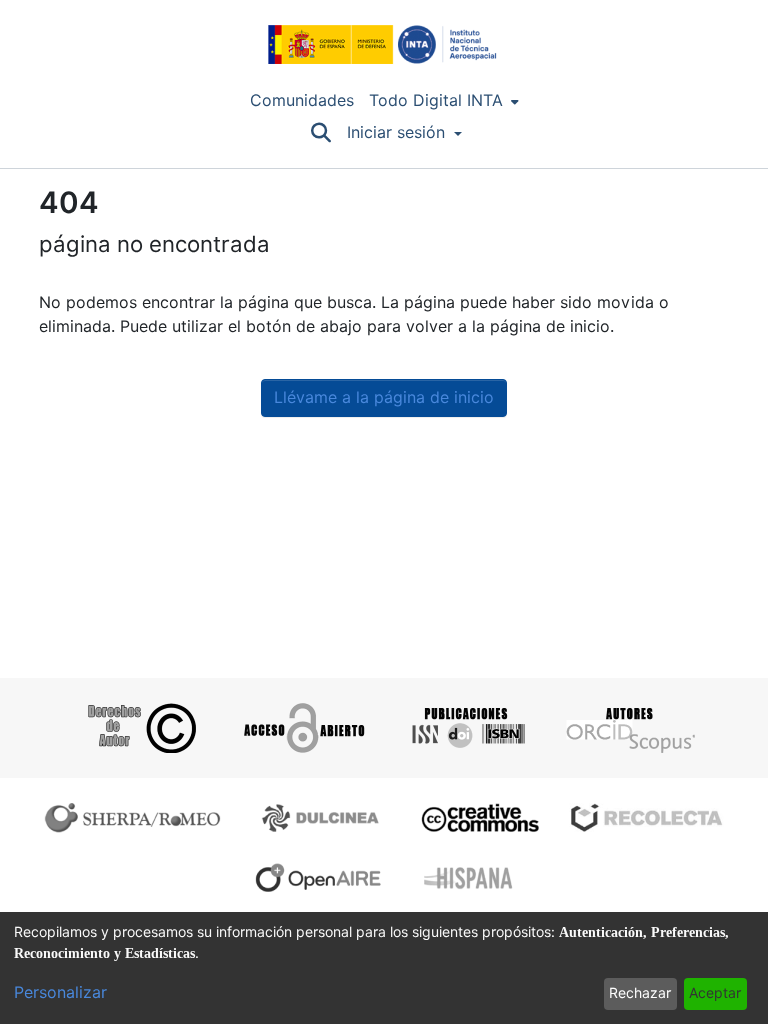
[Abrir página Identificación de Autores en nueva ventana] (628, 728)
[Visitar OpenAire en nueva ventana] (324, 878)
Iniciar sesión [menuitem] (396, 132)
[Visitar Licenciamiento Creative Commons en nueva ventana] (477, 818)
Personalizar (60, 992)
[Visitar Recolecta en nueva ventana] (647, 818)
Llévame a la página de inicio (384, 397)
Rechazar (640, 993)
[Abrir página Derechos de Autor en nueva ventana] (139, 728)
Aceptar (715, 993)
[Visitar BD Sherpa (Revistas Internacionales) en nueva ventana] (137, 818)
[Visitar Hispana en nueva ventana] (469, 878)
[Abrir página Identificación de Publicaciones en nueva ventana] (465, 728)
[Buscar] (320, 133)
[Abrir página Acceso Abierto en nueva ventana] (302, 728)
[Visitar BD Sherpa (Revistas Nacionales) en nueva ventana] (323, 818)
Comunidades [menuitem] (302, 100)
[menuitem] (444, 101)
